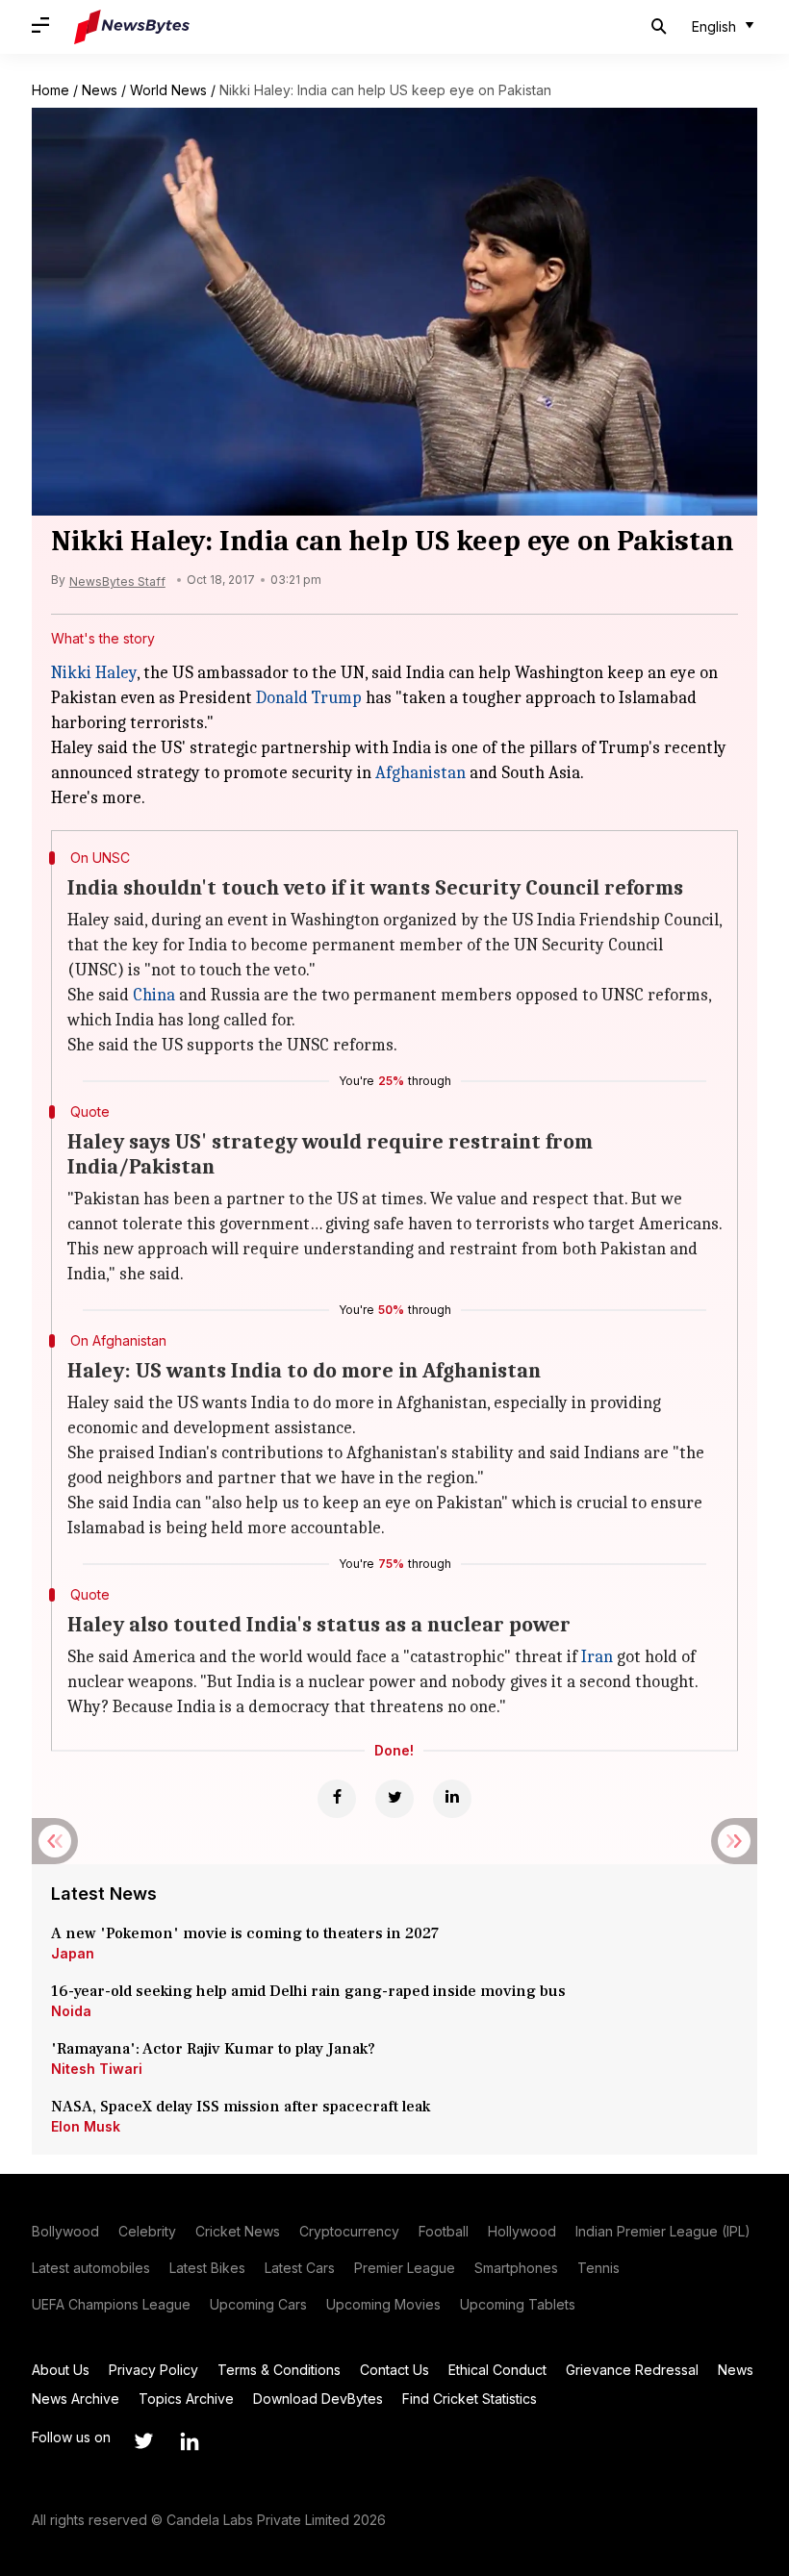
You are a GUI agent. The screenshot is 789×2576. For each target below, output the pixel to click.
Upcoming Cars (258, 2304)
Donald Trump (309, 698)
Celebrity (147, 2231)
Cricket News (238, 2231)
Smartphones (516, 2268)
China (154, 995)
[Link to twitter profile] (143, 2441)
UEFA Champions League (111, 2304)
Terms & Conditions (279, 2370)
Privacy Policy (153, 2370)
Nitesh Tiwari (97, 2069)
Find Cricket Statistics (470, 2399)
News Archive (76, 2399)
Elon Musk (86, 2126)
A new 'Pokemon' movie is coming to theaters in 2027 (245, 1933)
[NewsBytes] (132, 27)
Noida (71, 2011)
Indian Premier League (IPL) (663, 2231)
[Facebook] (337, 1799)
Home (51, 90)
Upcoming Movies (383, 2304)
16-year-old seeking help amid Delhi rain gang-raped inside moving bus (310, 1991)
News (100, 90)
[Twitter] (394, 1799)
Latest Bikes (207, 2268)
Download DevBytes (318, 2399)
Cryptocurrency (349, 2231)
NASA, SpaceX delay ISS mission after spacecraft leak (241, 2107)
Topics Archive (186, 2399)
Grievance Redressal (632, 2370)
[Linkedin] (452, 1799)
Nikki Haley (94, 673)
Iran (597, 1657)
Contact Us (394, 2370)
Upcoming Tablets (518, 2304)
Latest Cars (300, 2268)
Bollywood (65, 2231)
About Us (61, 2370)
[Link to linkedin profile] (190, 2441)
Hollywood (522, 2231)
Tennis (598, 2268)
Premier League (405, 2268)
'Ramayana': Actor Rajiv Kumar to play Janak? (213, 2049)
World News (168, 90)
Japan (73, 1953)
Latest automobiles (91, 2268)
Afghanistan (420, 773)
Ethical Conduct (497, 2370)
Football (444, 2231)
